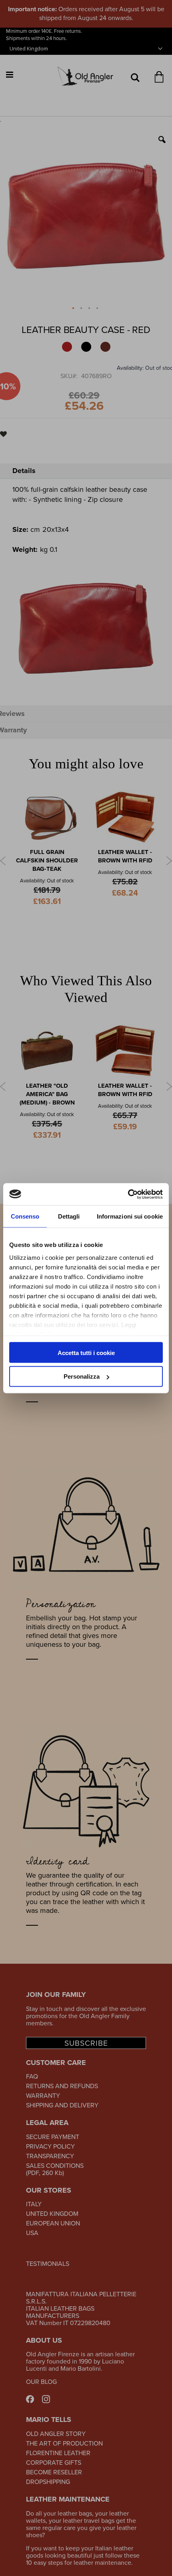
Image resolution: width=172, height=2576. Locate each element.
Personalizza (82, 1376)
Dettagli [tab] (69, 1216)
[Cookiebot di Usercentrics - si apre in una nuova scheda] (128, 1194)
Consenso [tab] (25, 1216)
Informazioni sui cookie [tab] (130, 1216)
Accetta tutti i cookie (86, 1352)
